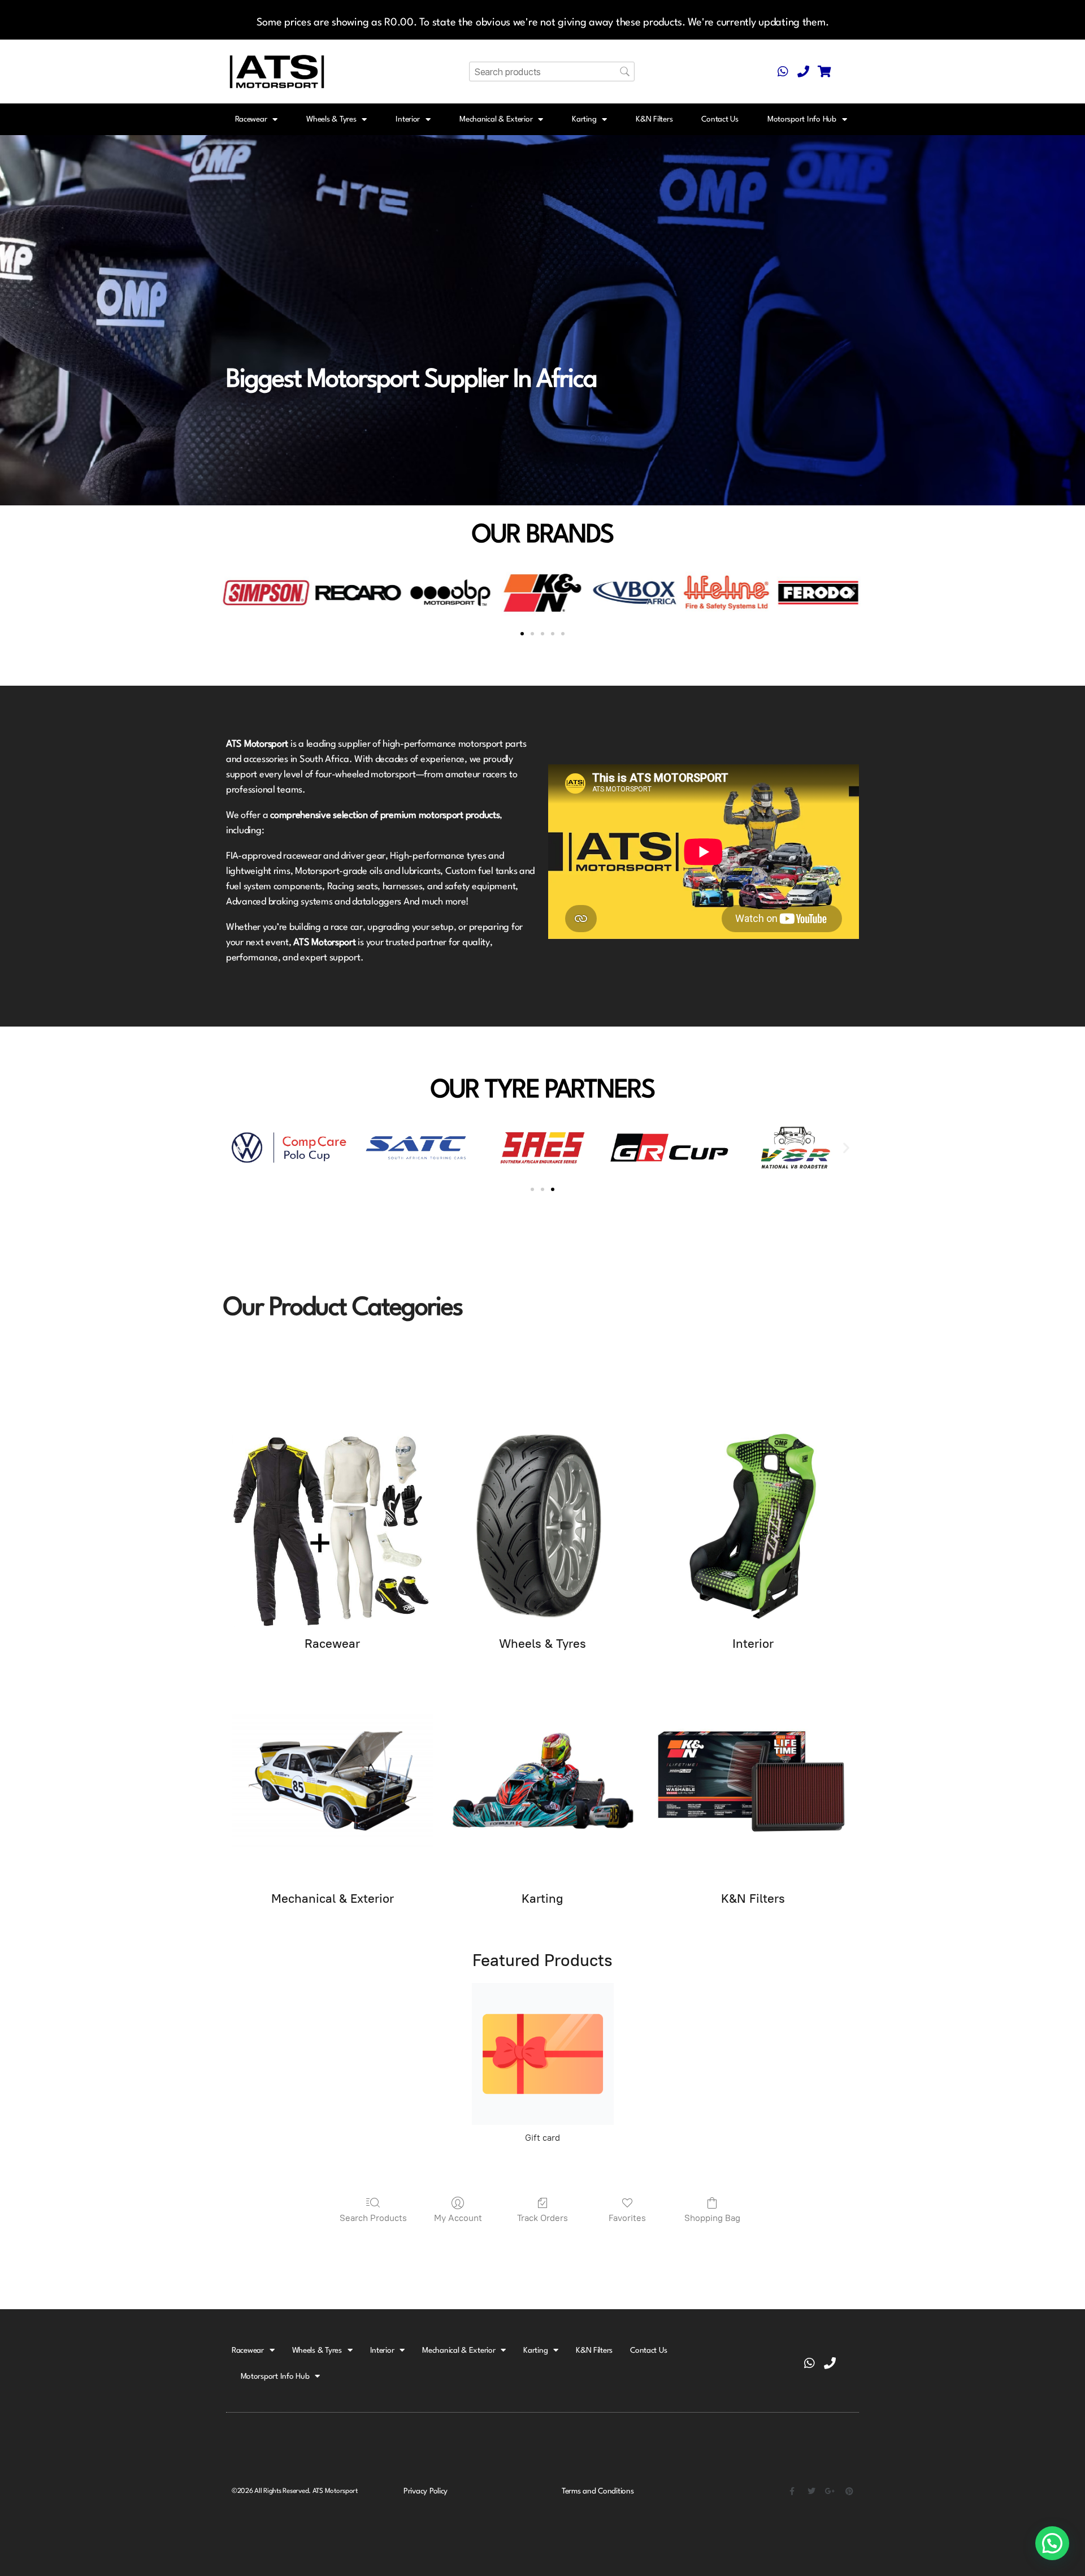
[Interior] (753, 1526)
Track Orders (542, 2218)
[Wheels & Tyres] (542, 1526)
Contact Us (720, 119)
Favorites (627, 2218)
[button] (233, 593)
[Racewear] (332, 1526)
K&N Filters (654, 119)
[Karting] (542, 1781)
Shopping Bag (712, 2218)
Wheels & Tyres (331, 119)
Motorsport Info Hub (802, 119)
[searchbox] (552, 72)
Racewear (251, 119)
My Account (458, 2218)
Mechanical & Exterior (496, 119)
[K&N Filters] (753, 1781)
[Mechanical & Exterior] (332, 1781)
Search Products (373, 2218)
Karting (584, 119)
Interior (408, 119)
